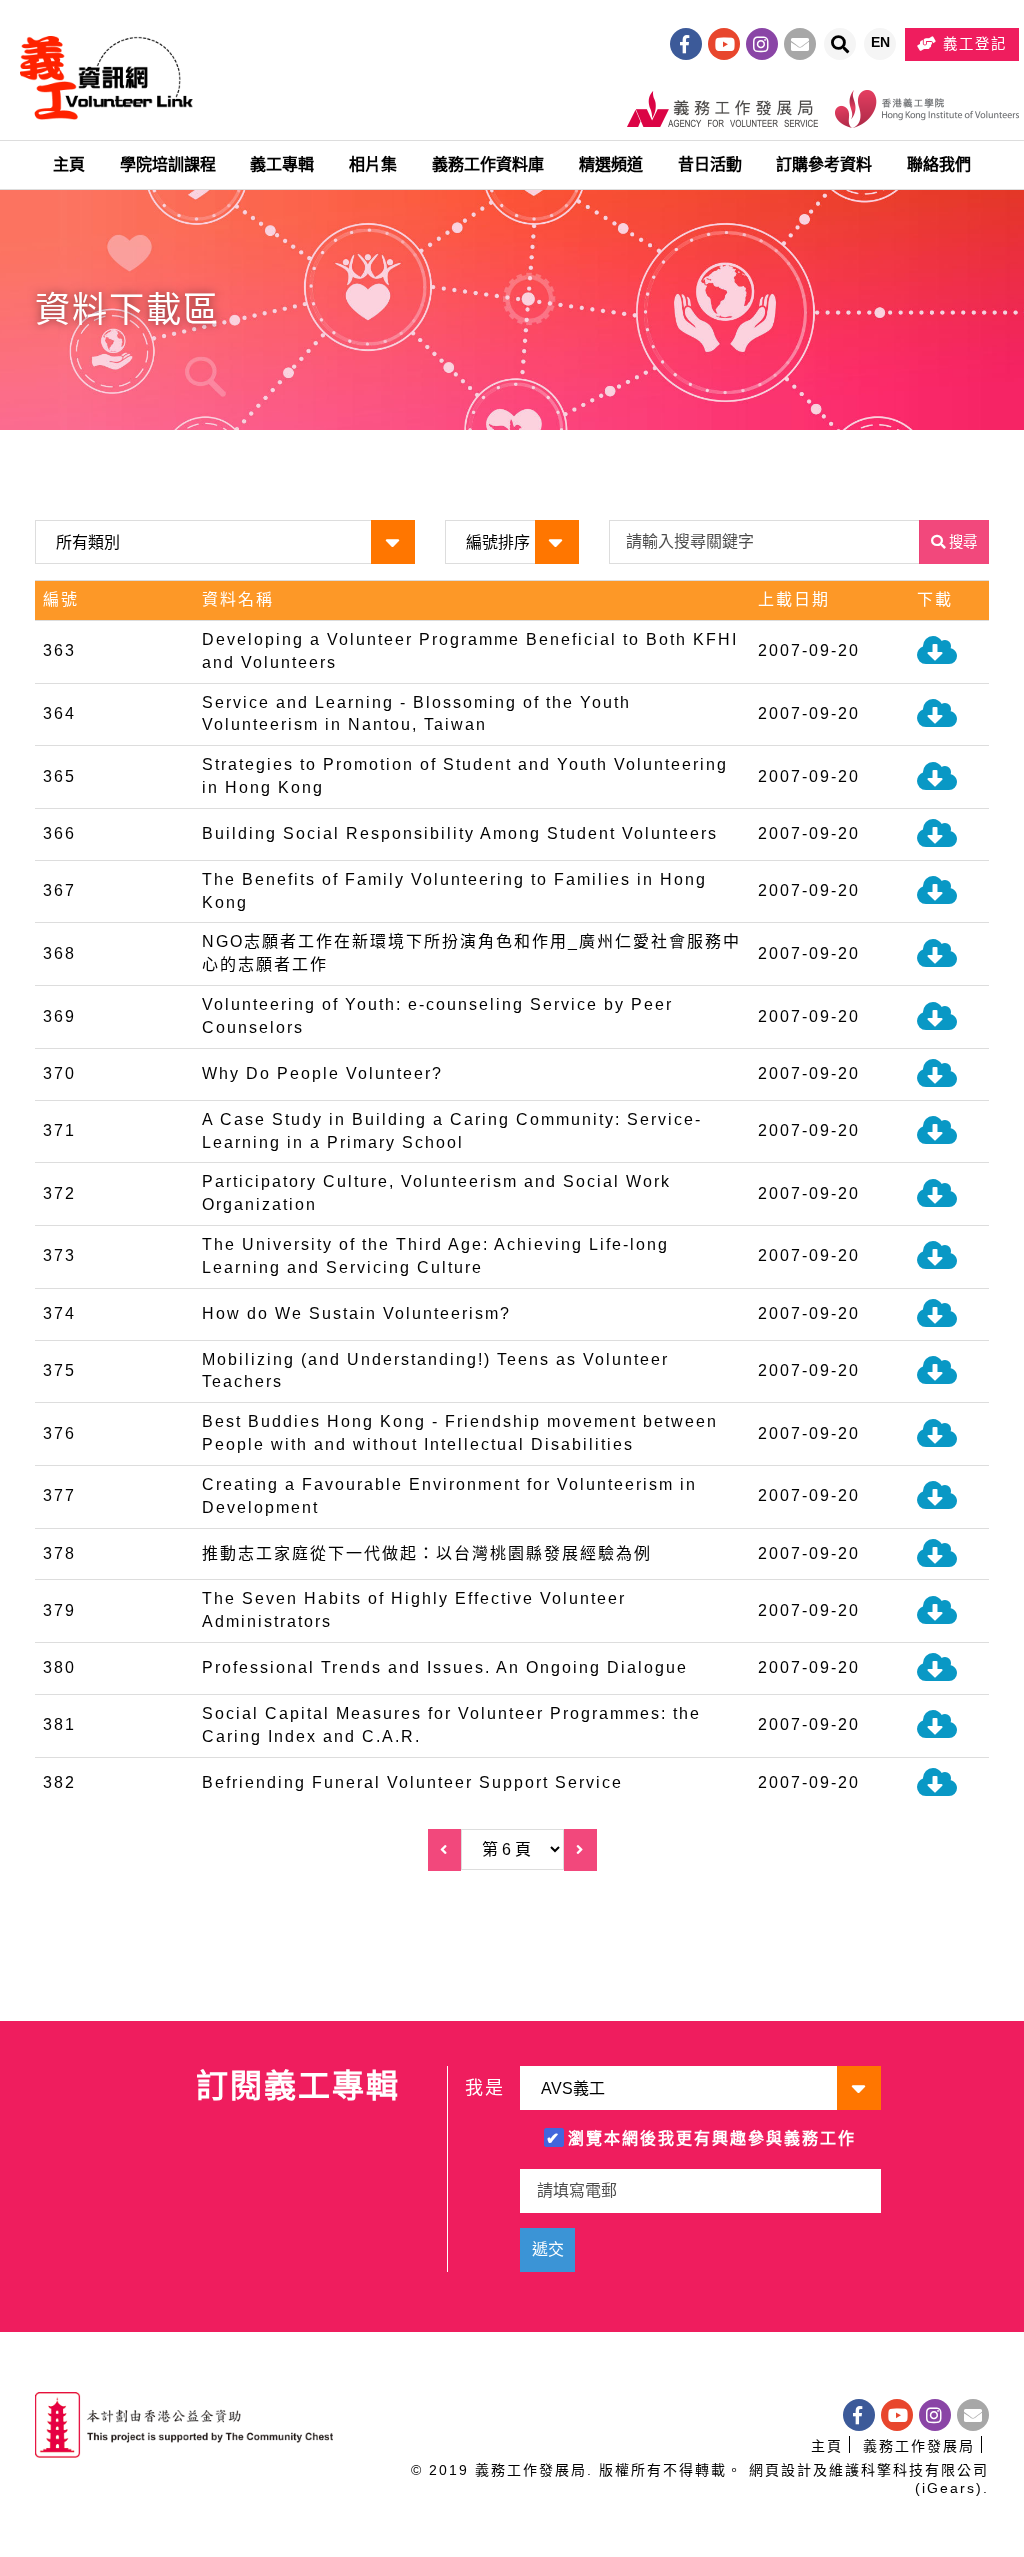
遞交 (548, 2249)
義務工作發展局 (919, 2446)
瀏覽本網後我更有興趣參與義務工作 (711, 2138)
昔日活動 (710, 164)
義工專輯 (282, 164)
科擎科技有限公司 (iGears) (925, 2479)
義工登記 (972, 44)
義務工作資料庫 (488, 164)
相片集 (373, 164)
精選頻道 (611, 164)
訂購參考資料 (824, 164)
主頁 (69, 164)
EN (883, 47)
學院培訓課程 (168, 164)
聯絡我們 (939, 164)
